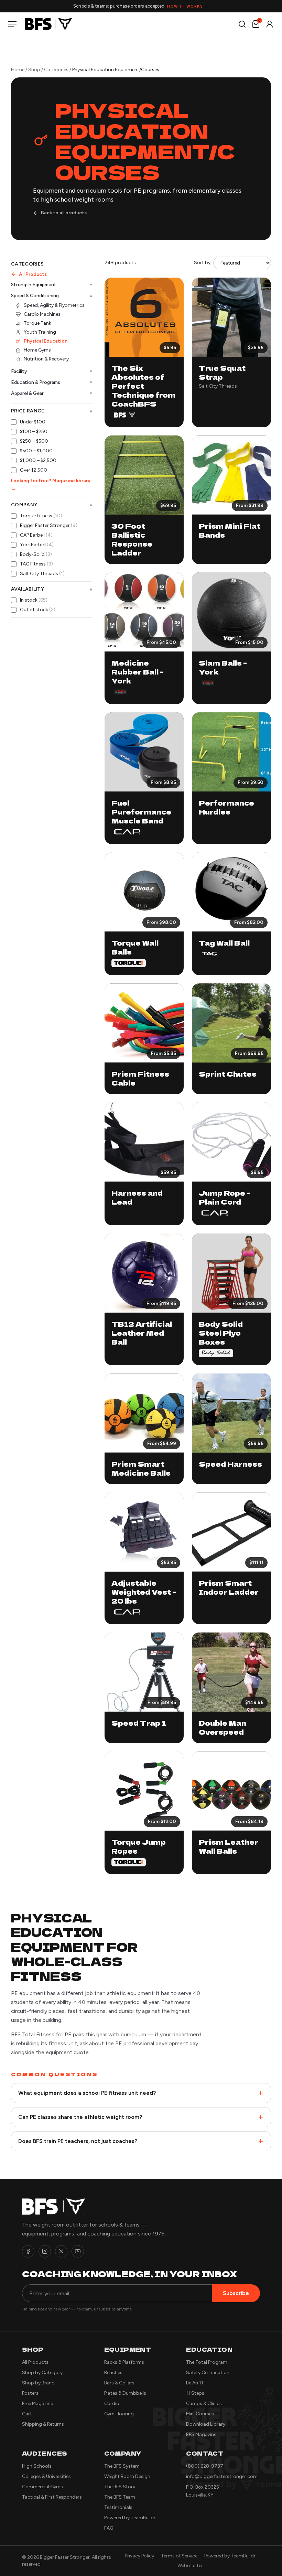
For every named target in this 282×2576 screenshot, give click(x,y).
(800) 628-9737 (205, 2466)
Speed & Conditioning (52, 296)
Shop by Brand (38, 2383)
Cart (27, 2414)
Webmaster (190, 2566)
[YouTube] (78, 2251)
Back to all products (64, 213)
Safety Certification (208, 2373)
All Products (33, 274)
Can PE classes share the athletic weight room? (80, 2117)
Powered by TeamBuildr (130, 2518)
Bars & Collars (119, 2383)
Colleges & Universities (46, 2476)
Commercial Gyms (42, 2487)
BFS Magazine (201, 2434)
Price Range (52, 411)
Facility (52, 371)
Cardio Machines (42, 314)
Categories (56, 70)
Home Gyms (37, 350)
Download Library (206, 2424)
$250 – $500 (34, 441)
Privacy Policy (139, 2556)
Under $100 (33, 422)
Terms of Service (179, 2556)
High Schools (37, 2466)
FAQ (109, 2528)
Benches (113, 2373)
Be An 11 (195, 2383)
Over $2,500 (34, 470)
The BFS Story (120, 2487)
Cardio (112, 2403)
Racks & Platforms (124, 2362)
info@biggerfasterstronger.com (222, 2476)
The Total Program (207, 2362)
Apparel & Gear (52, 393)
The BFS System (122, 2466)
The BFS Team (120, 2497)
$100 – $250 (34, 432)
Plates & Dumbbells (125, 2393)
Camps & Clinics (204, 2403)
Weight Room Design (127, 2476)
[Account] (270, 24)
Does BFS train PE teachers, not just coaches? (78, 2141)
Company (52, 505)
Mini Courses (200, 2414)
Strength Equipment (52, 285)
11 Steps (195, 2393)
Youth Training (40, 332)
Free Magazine (37, 2403)
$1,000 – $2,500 (38, 460)
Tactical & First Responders (52, 2497)
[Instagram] (45, 2251)
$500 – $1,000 (36, 451)
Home (18, 70)
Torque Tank (37, 323)
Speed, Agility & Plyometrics (54, 305)
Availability (52, 589)
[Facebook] (28, 2251)
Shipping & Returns (43, 2424)
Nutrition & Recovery (46, 359)
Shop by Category (42, 2373)
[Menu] (14, 24)
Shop (34, 70)
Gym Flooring (119, 2414)
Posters (30, 2393)
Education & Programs (52, 382)
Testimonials (118, 2507)
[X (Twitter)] (61, 2251)
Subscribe (236, 2293)
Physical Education (46, 341)
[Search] (242, 24)
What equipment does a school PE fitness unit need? (87, 2093)
